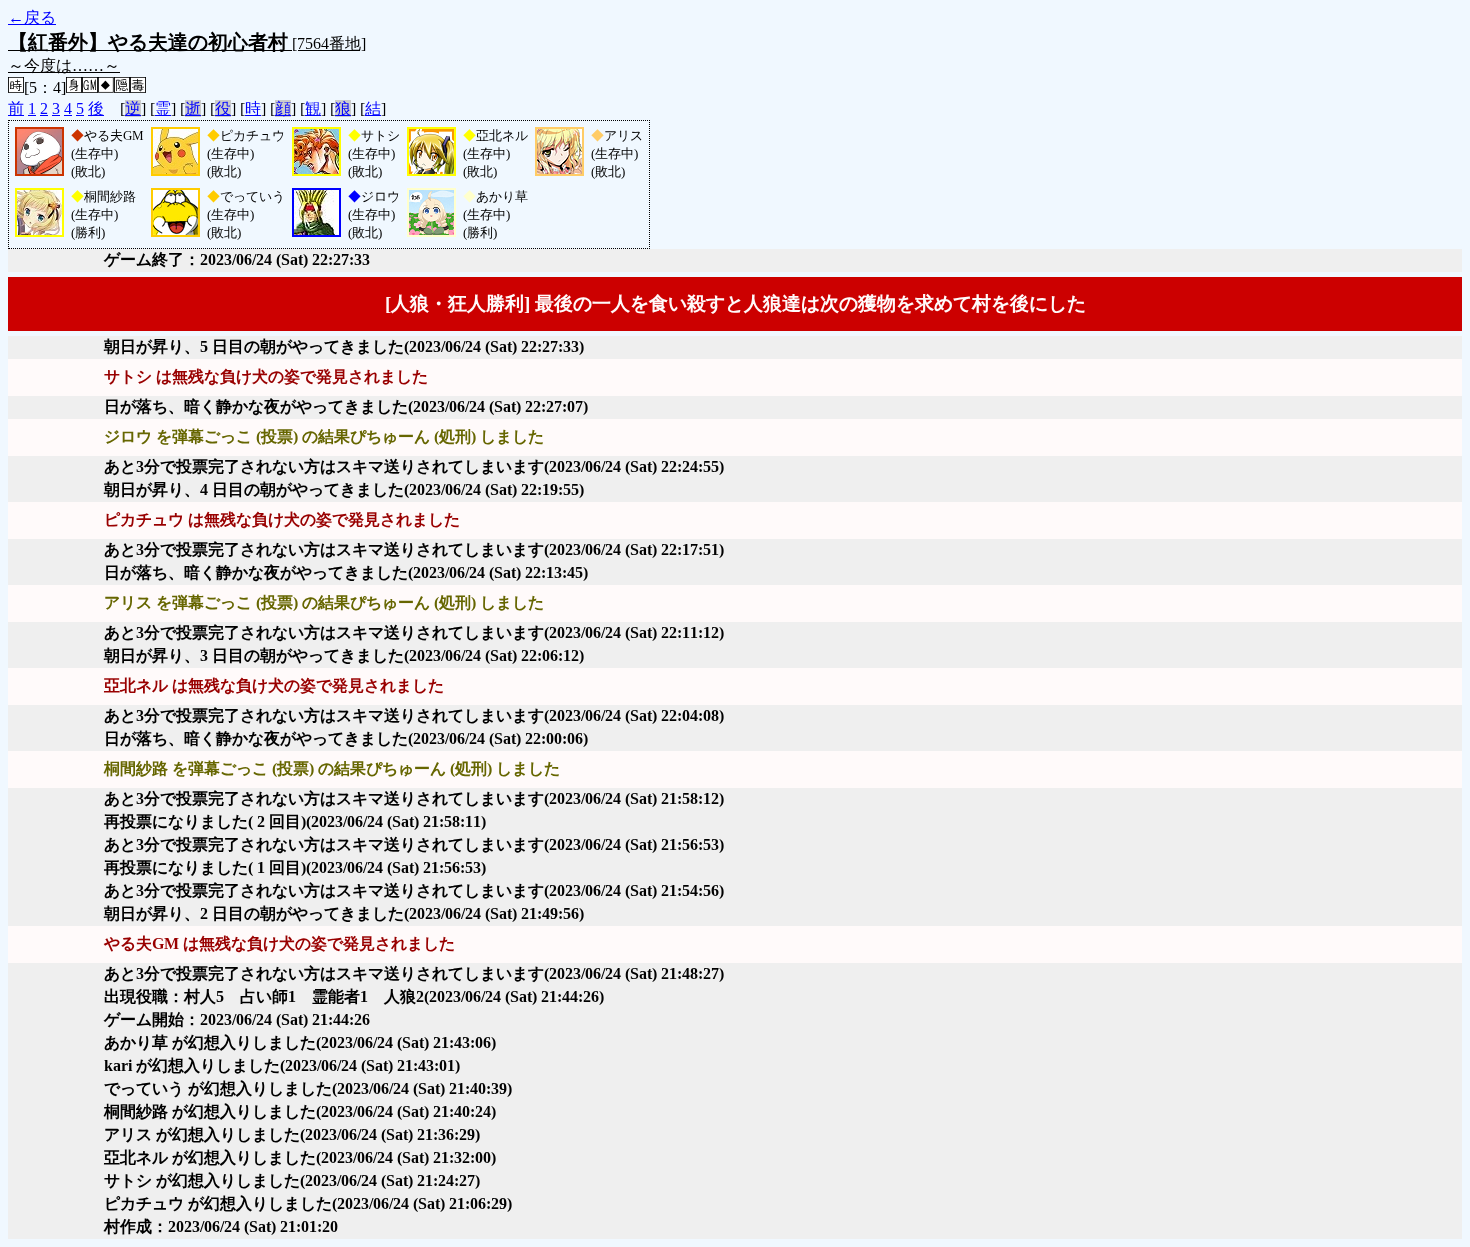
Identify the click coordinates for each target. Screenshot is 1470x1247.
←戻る (32, 17)
